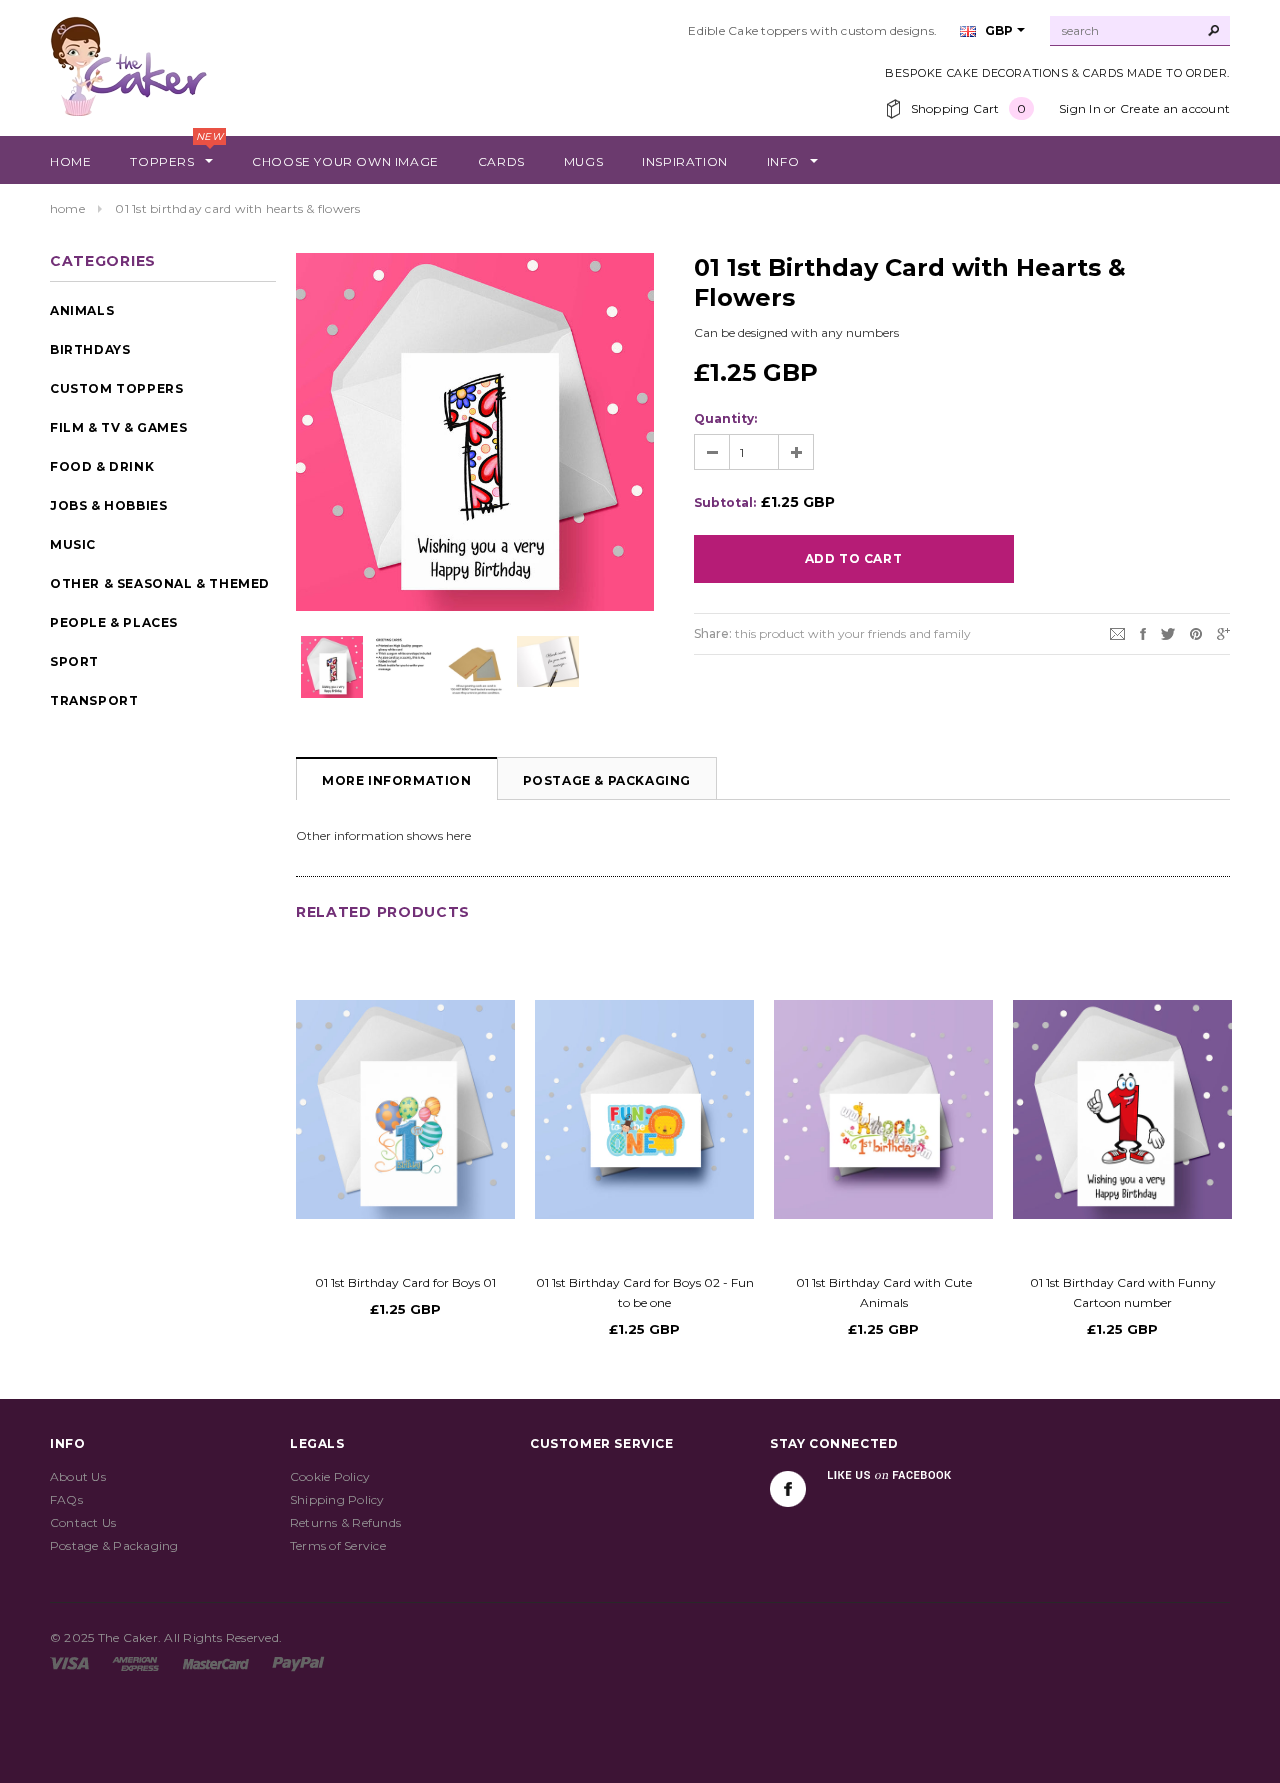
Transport (94, 700)
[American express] (135, 1662)
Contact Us (83, 1522)
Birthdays (90, 349)
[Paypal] (298, 1662)
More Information (397, 780)
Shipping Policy (337, 1499)
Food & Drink (102, 466)
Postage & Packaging (607, 780)
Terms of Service (338, 1545)
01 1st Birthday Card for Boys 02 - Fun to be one (645, 1292)
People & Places (114, 622)
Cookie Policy (330, 1476)
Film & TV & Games (118, 427)
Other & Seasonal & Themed (160, 583)
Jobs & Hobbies (108, 505)
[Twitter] (1168, 632)
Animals (82, 310)
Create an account (1175, 108)
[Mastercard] (216, 1662)
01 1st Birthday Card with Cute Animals (884, 1292)
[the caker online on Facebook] (788, 1489)
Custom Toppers (116, 388)
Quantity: (725, 418)
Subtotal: (725, 502)
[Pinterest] (1196, 632)
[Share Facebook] (1143, 632)
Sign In (1080, 108)
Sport (74, 661)
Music (73, 544)
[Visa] (69, 1662)
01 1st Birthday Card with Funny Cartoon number (1123, 1292)
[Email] (1117, 632)
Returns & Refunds (345, 1522)
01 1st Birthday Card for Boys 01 (405, 1282)
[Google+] (1223, 632)
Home (67, 208)
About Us (78, 1476)
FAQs (66, 1499)
